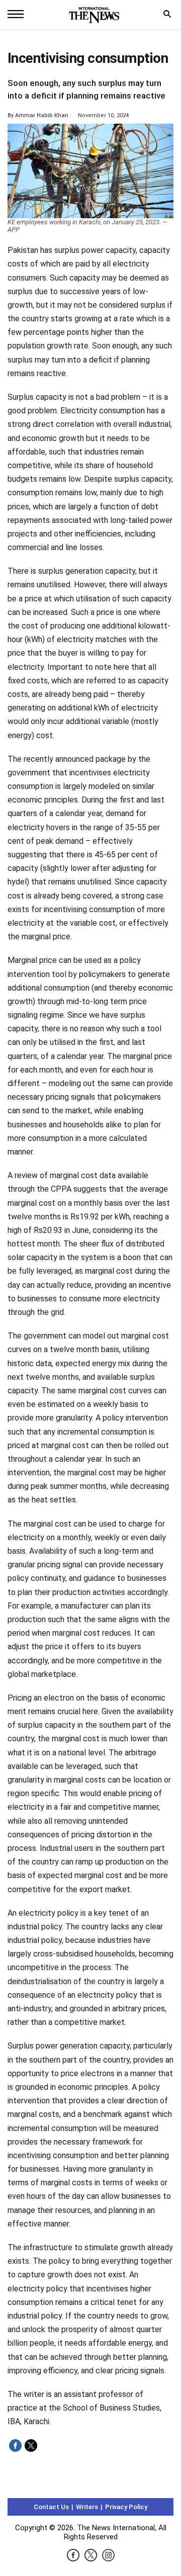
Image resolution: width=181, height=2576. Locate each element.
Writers (87, 2507)
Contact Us (51, 2507)
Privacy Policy (126, 2507)
